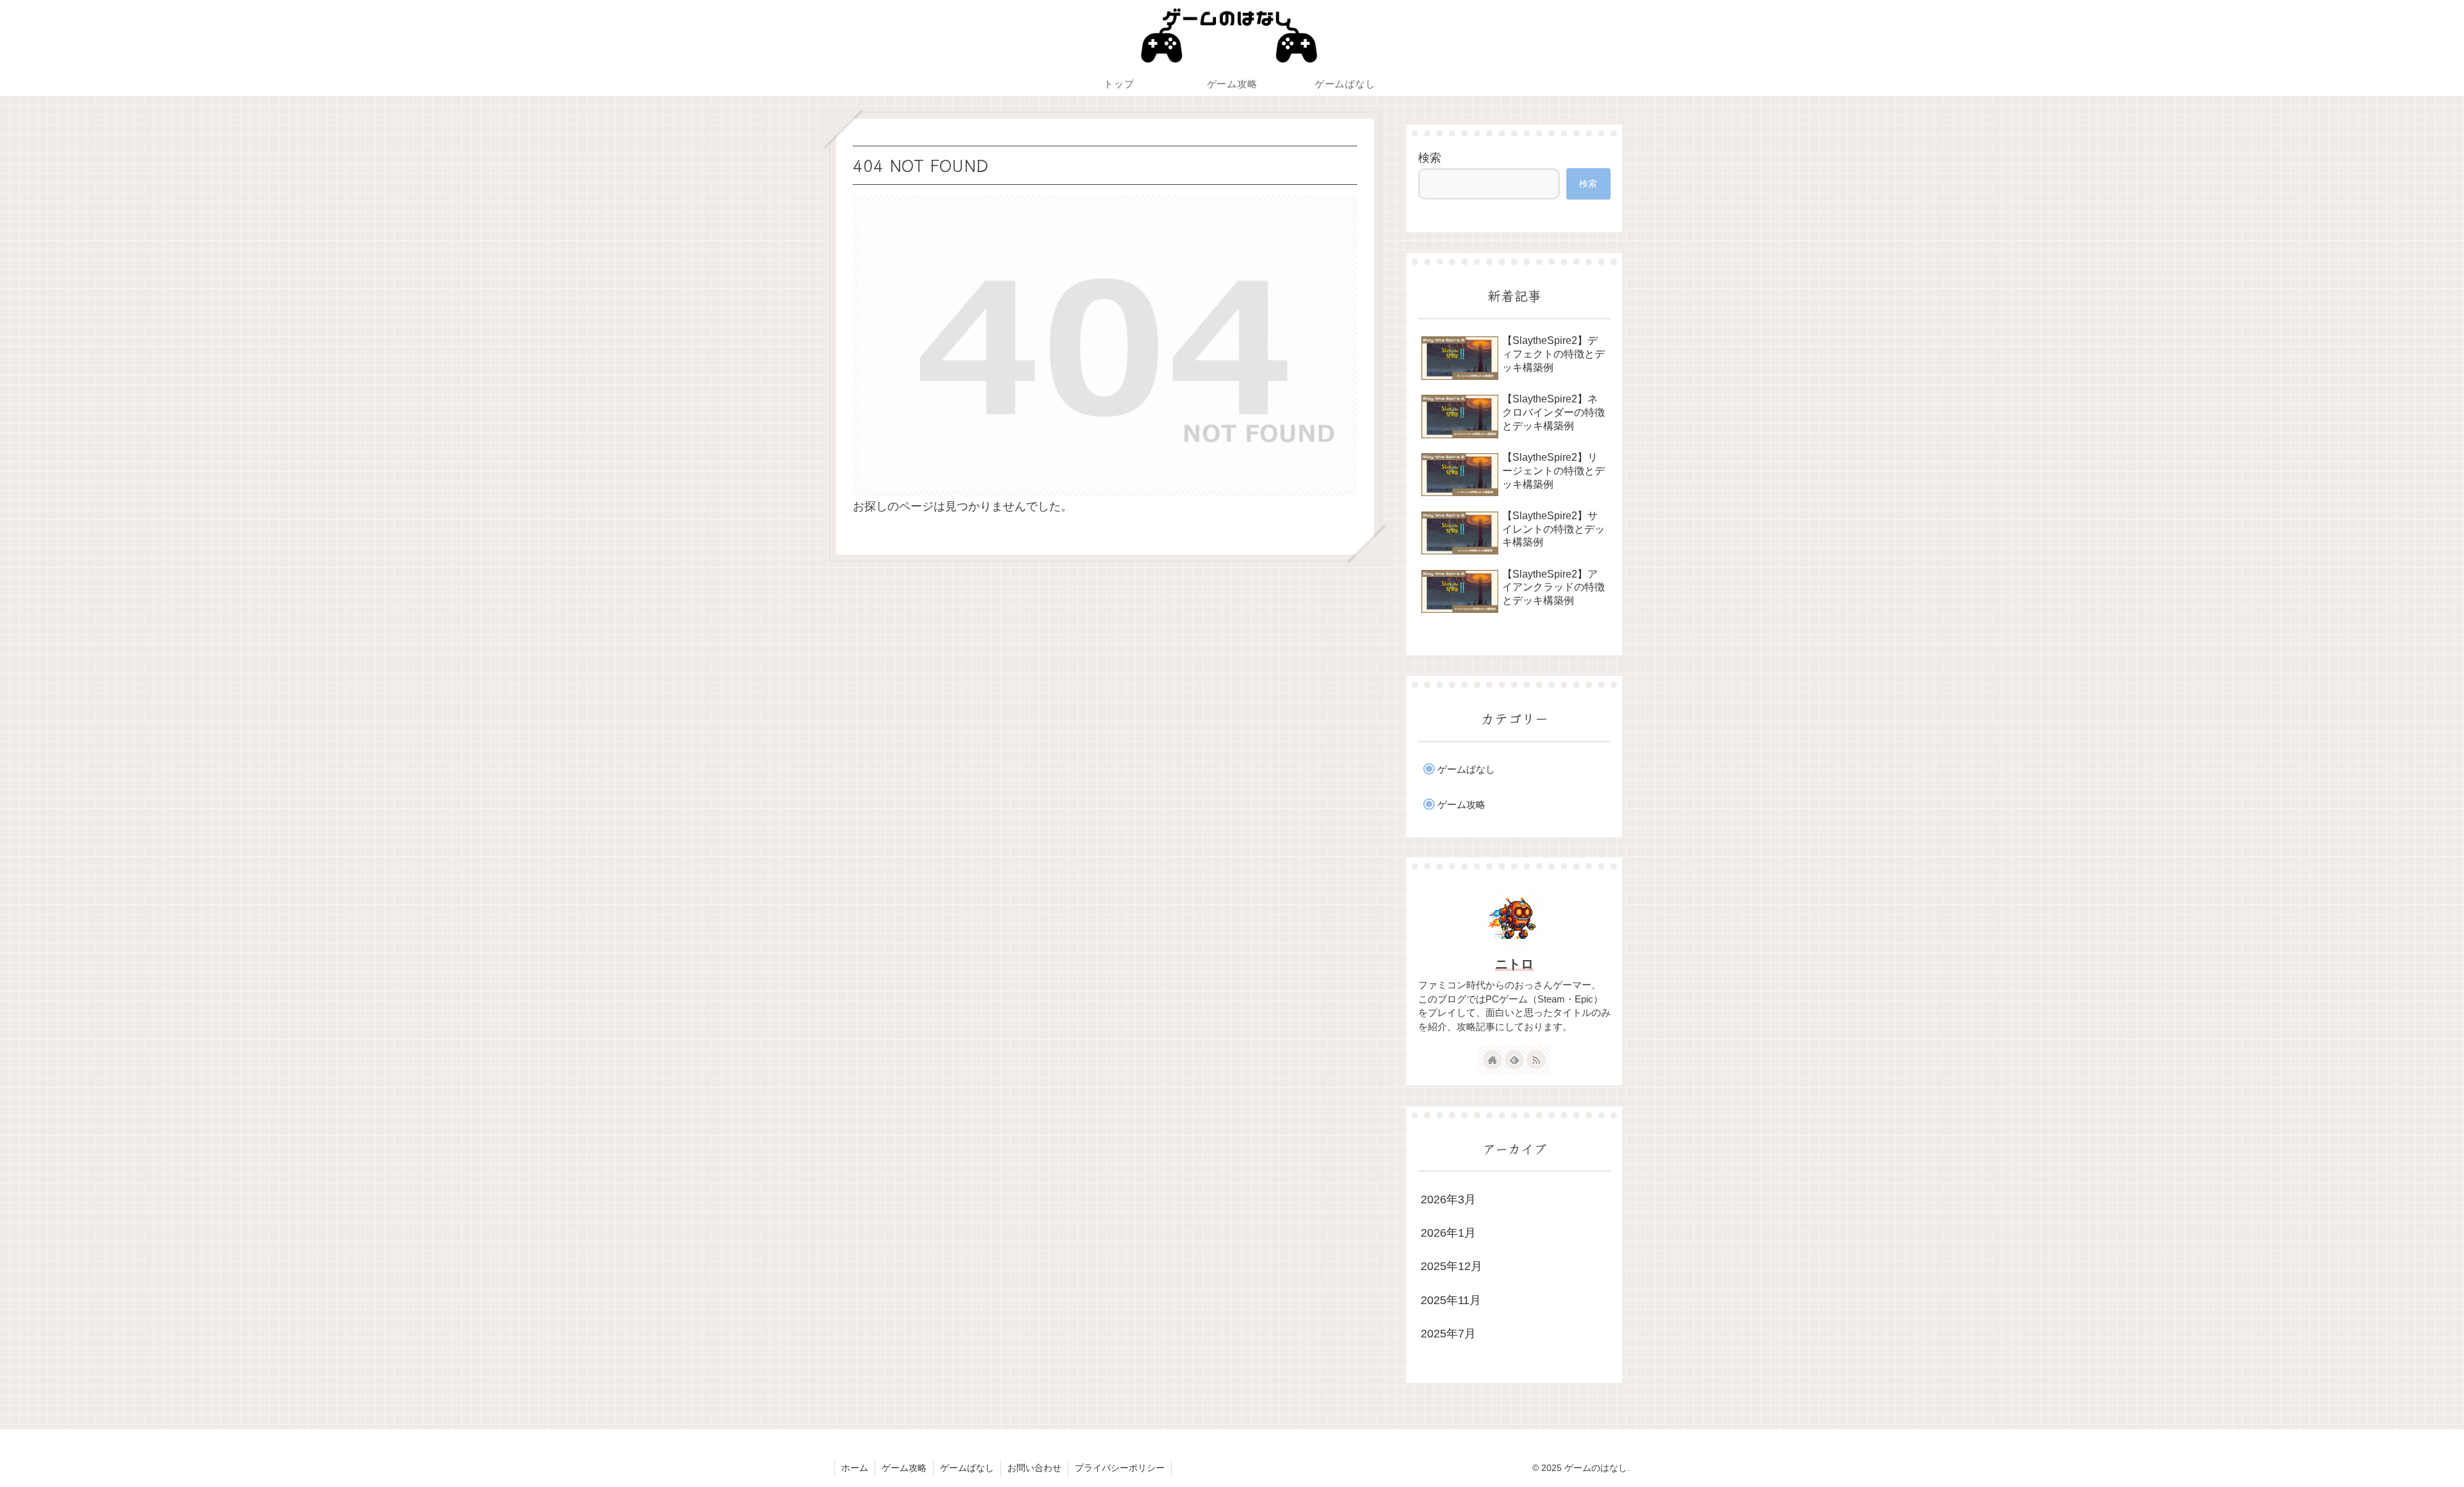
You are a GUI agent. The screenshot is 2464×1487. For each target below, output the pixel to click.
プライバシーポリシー (1120, 1468)
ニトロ (1514, 964)
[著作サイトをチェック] (1493, 1060)
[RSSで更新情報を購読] (1536, 1060)
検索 (1430, 158)
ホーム (855, 1468)
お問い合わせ (1034, 1468)
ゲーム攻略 (904, 1468)
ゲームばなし (967, 1468)
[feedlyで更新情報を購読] (1514, 1060)
